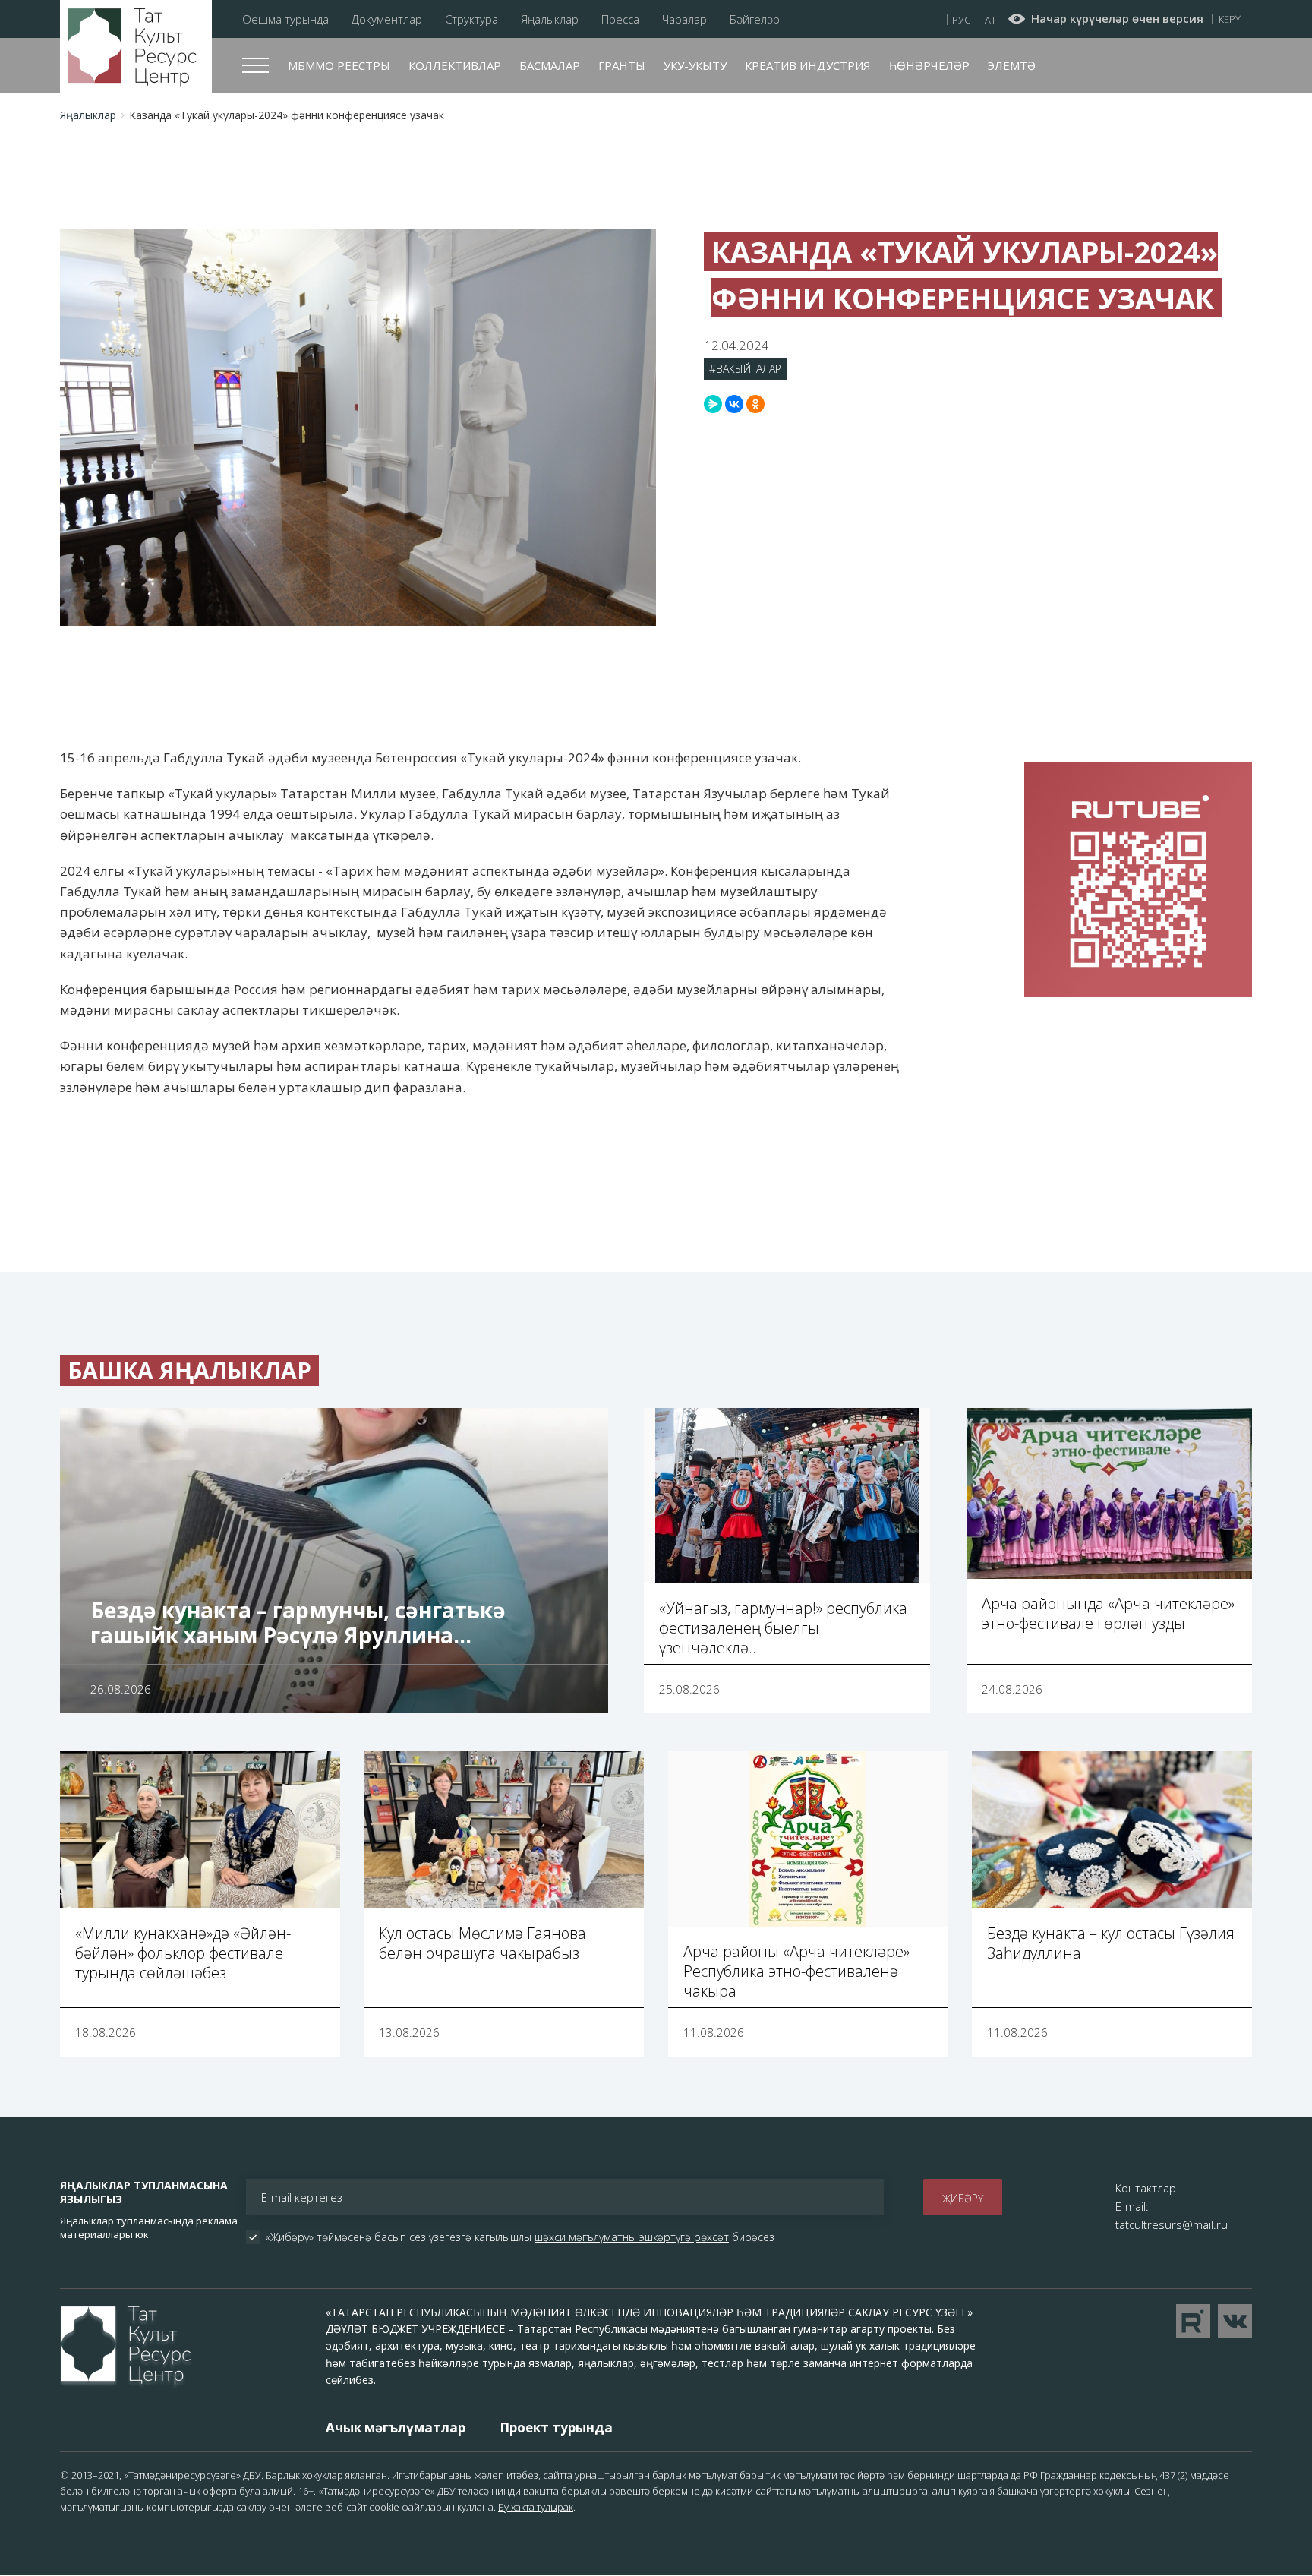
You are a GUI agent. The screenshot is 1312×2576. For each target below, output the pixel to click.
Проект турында (556, 2428)
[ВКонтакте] (734, 404)
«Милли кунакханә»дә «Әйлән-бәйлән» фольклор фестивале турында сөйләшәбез (183, 1953)
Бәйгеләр (755, 19)
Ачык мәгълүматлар (396, 2428)
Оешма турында (285, 19)
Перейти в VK (1235, 2321)
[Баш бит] (136, 47)
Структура (471, 19)
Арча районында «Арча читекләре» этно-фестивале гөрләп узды (1108, 1613)
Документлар (387, 19)
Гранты (622, 65)
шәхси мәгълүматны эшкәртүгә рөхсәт (632, 2237)
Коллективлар (455, 65)
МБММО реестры (339, 65)
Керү (1230, 19)
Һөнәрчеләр (929, 65)
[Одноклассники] (755, 404)
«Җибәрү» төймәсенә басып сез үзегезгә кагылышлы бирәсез (520, 2237)
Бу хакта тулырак (536, 2507)
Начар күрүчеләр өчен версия (1117, 19)
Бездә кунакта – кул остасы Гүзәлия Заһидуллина (1111, 1943)
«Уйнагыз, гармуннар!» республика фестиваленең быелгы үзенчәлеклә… (783, 1628)
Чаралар (684, 19)
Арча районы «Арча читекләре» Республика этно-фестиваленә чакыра (796, 1971)
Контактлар (1146, 2188)
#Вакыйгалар (745, 369)
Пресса (620, 19)
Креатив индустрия (808, 65)
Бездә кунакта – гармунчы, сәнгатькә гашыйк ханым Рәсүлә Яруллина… (298, 1623)
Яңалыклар (550, 19)
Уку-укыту (695, 65)
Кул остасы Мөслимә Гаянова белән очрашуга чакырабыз (483, 1943)
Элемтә (1012, 65)
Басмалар (550, 65)
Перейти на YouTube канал (1193, 2321)
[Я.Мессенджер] (713, 404)
